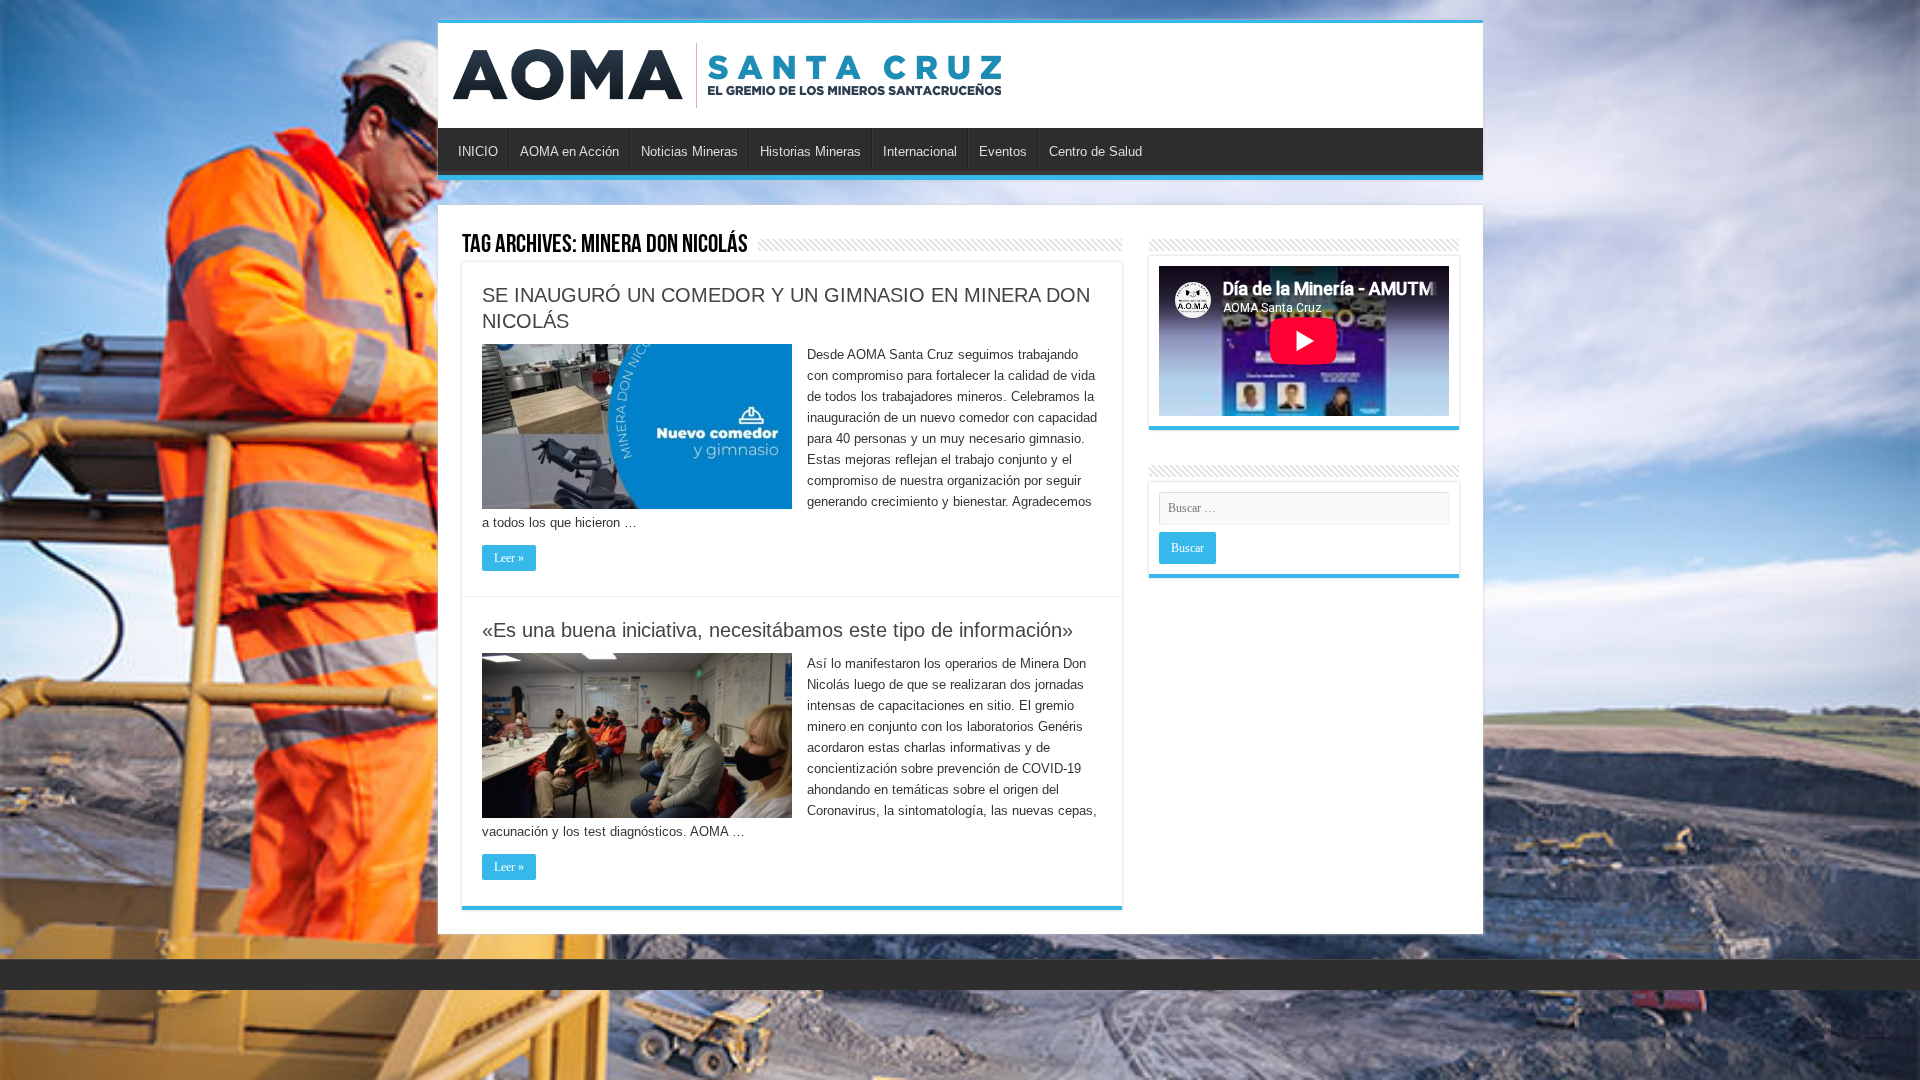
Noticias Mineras (689, 151)
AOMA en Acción (569, 151)
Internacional (920, 151)
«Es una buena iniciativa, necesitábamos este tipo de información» (777, 630)
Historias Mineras (810, 151)
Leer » (509, 558)
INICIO (478, 151)
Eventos (1003, 151)
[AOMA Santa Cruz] (727, 72)
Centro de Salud (1095, 151)
